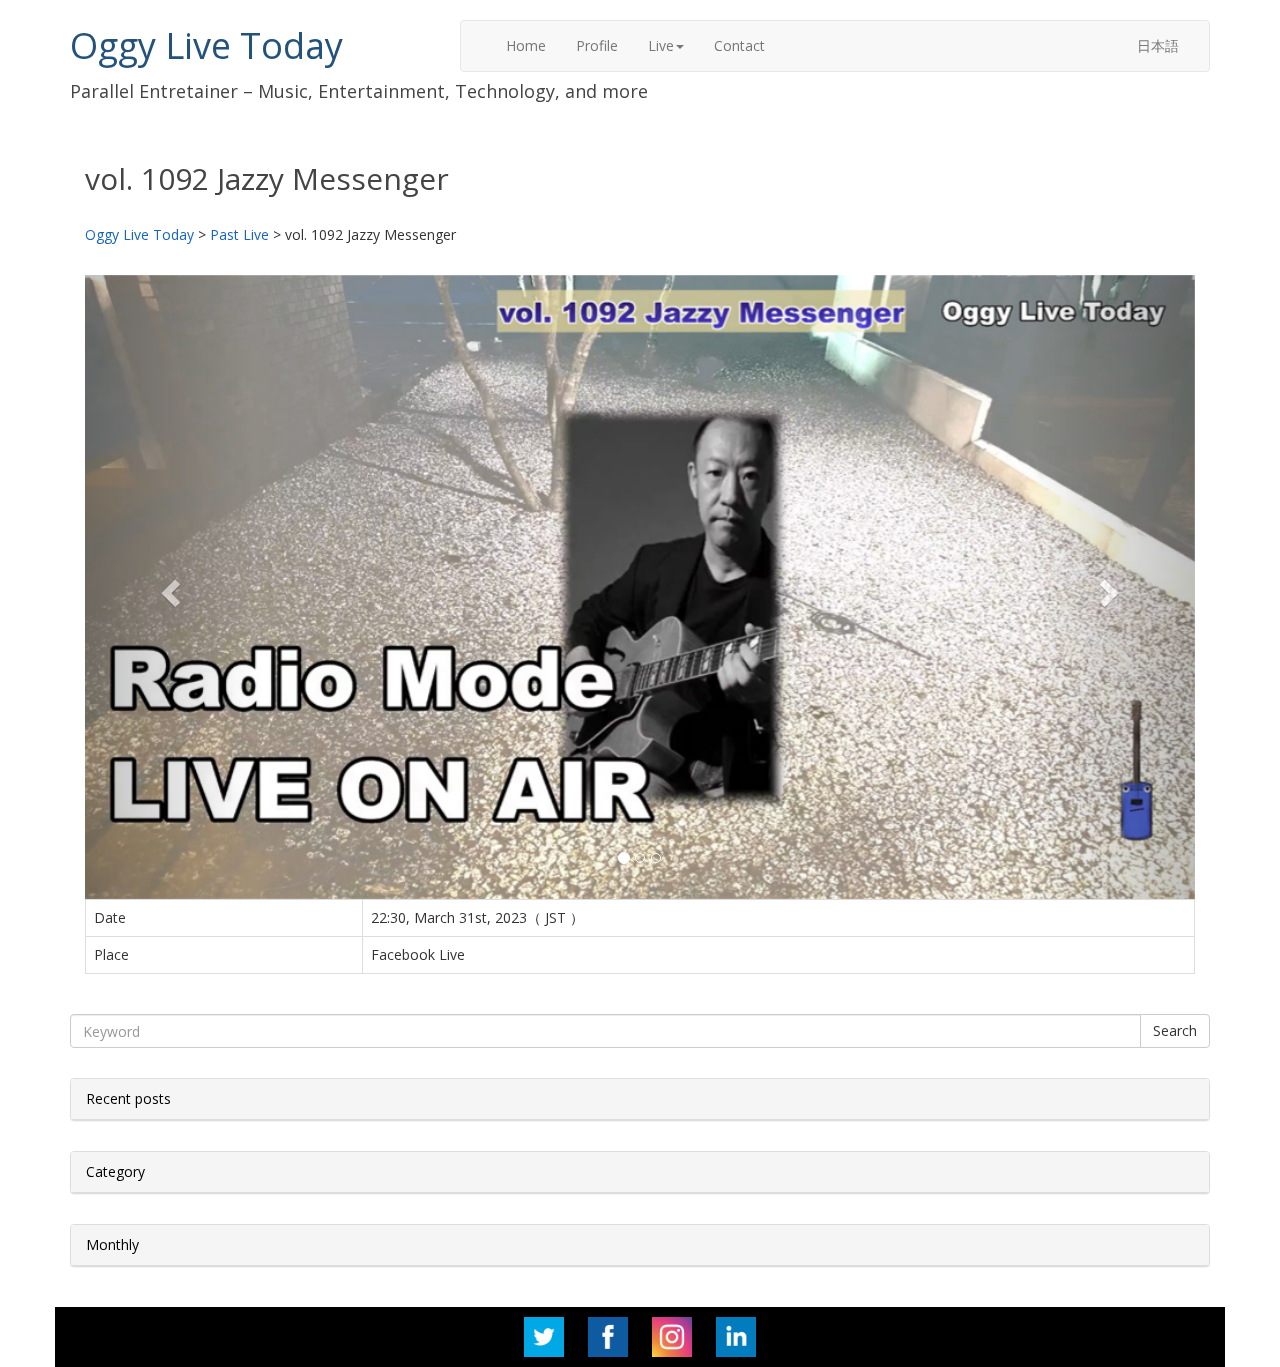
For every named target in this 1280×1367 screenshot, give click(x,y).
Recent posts (128, 1098)
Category (115, 1171)
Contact (739, 45)
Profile (597, 45)
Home (526, 45)
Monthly (112, 1244)
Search (1175, 1030)
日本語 (1158, 45)
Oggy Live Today (206, 45)
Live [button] (661, 45)
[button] (168, 587)
